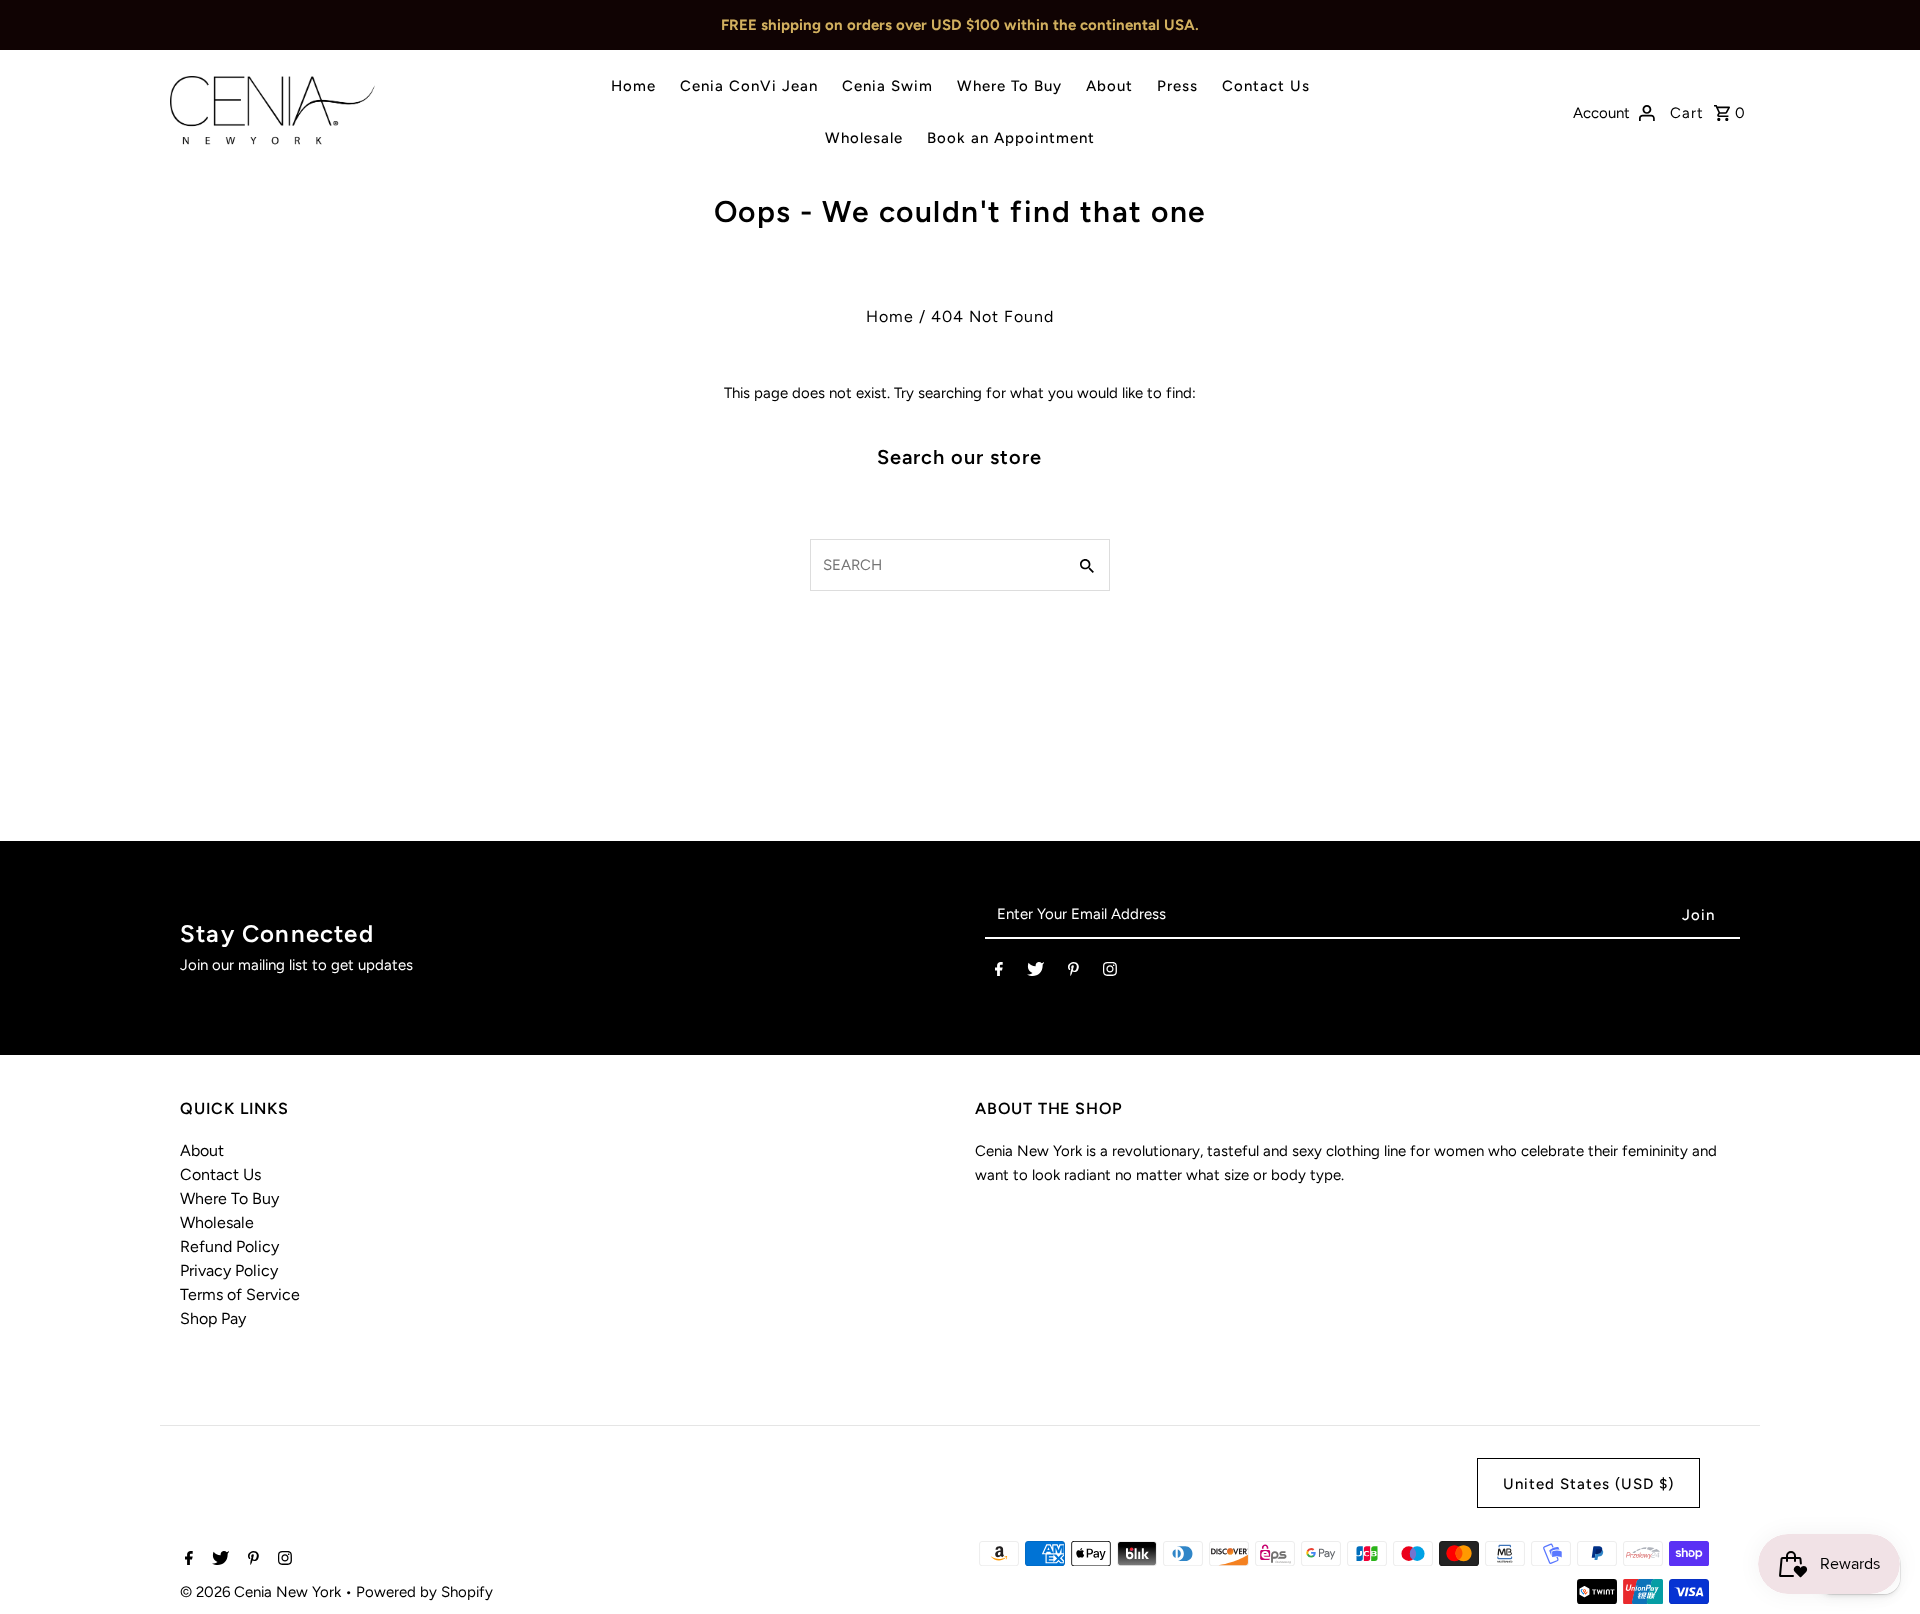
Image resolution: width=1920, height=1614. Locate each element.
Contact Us (1266, 86)
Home (633, 86)
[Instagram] (1110, 973)
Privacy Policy (229, 1270)
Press (1177, 86)
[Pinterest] (1073, 973)
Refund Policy (229, 1246)
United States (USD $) (1588, 1484)
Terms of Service (240, 1294)
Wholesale (864, 138)
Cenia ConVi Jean (749, 86)
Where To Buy (1009, 86)
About (1109, 86)
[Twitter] (1035, 973)
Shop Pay (213, 1318)
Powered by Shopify (424, 1592)
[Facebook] (999, 973)
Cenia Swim (887, 86)
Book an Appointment (1011, 138)
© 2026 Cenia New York (262, 1592)
